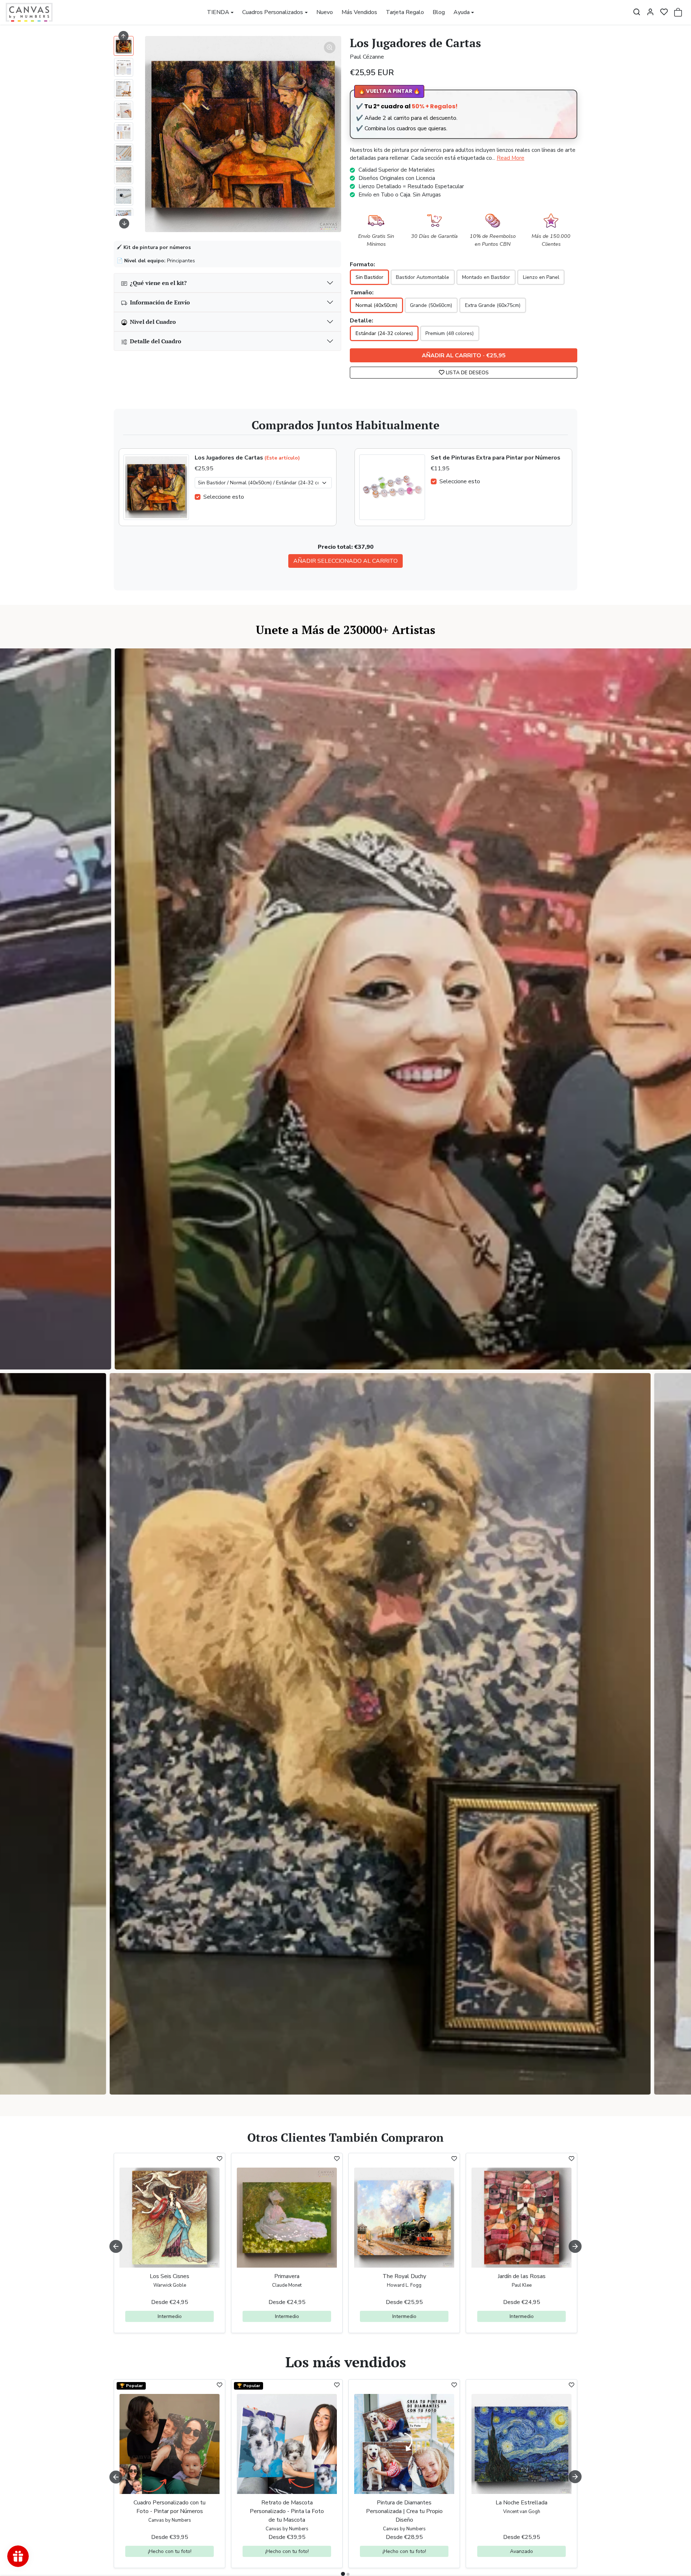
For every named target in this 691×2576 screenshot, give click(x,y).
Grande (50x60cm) (431, 305)
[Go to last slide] (123, 36)
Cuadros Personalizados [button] (273, 12)
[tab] (343, 2574)
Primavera (287, 2276)
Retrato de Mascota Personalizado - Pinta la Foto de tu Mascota (287, 2511)
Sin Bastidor (369, 277)
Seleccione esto (224, 497)
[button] (637, 12)
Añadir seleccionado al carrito (345, 561)
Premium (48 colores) (450, 333)
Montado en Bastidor (486, 277)
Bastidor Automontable (423, 277)
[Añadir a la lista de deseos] (220, 2159)
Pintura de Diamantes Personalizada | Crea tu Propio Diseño (404, 2511)
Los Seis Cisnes (170, 2276)
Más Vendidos (359, 12)
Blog (439, 12)
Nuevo (325, 12)
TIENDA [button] (218, 12)
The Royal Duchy (404, 2276)
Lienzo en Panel (541, 277)
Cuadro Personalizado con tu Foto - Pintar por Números (170, 2507)
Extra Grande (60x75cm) (493, 305)
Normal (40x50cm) (376, 305)
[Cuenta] (650, 12)
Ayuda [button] (462, 12)
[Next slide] (124, 223)
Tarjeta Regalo (405, 12)
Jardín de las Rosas (522, 2276)
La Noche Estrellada (521, 2503)
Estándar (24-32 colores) (384, 333)
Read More (511, 158)
